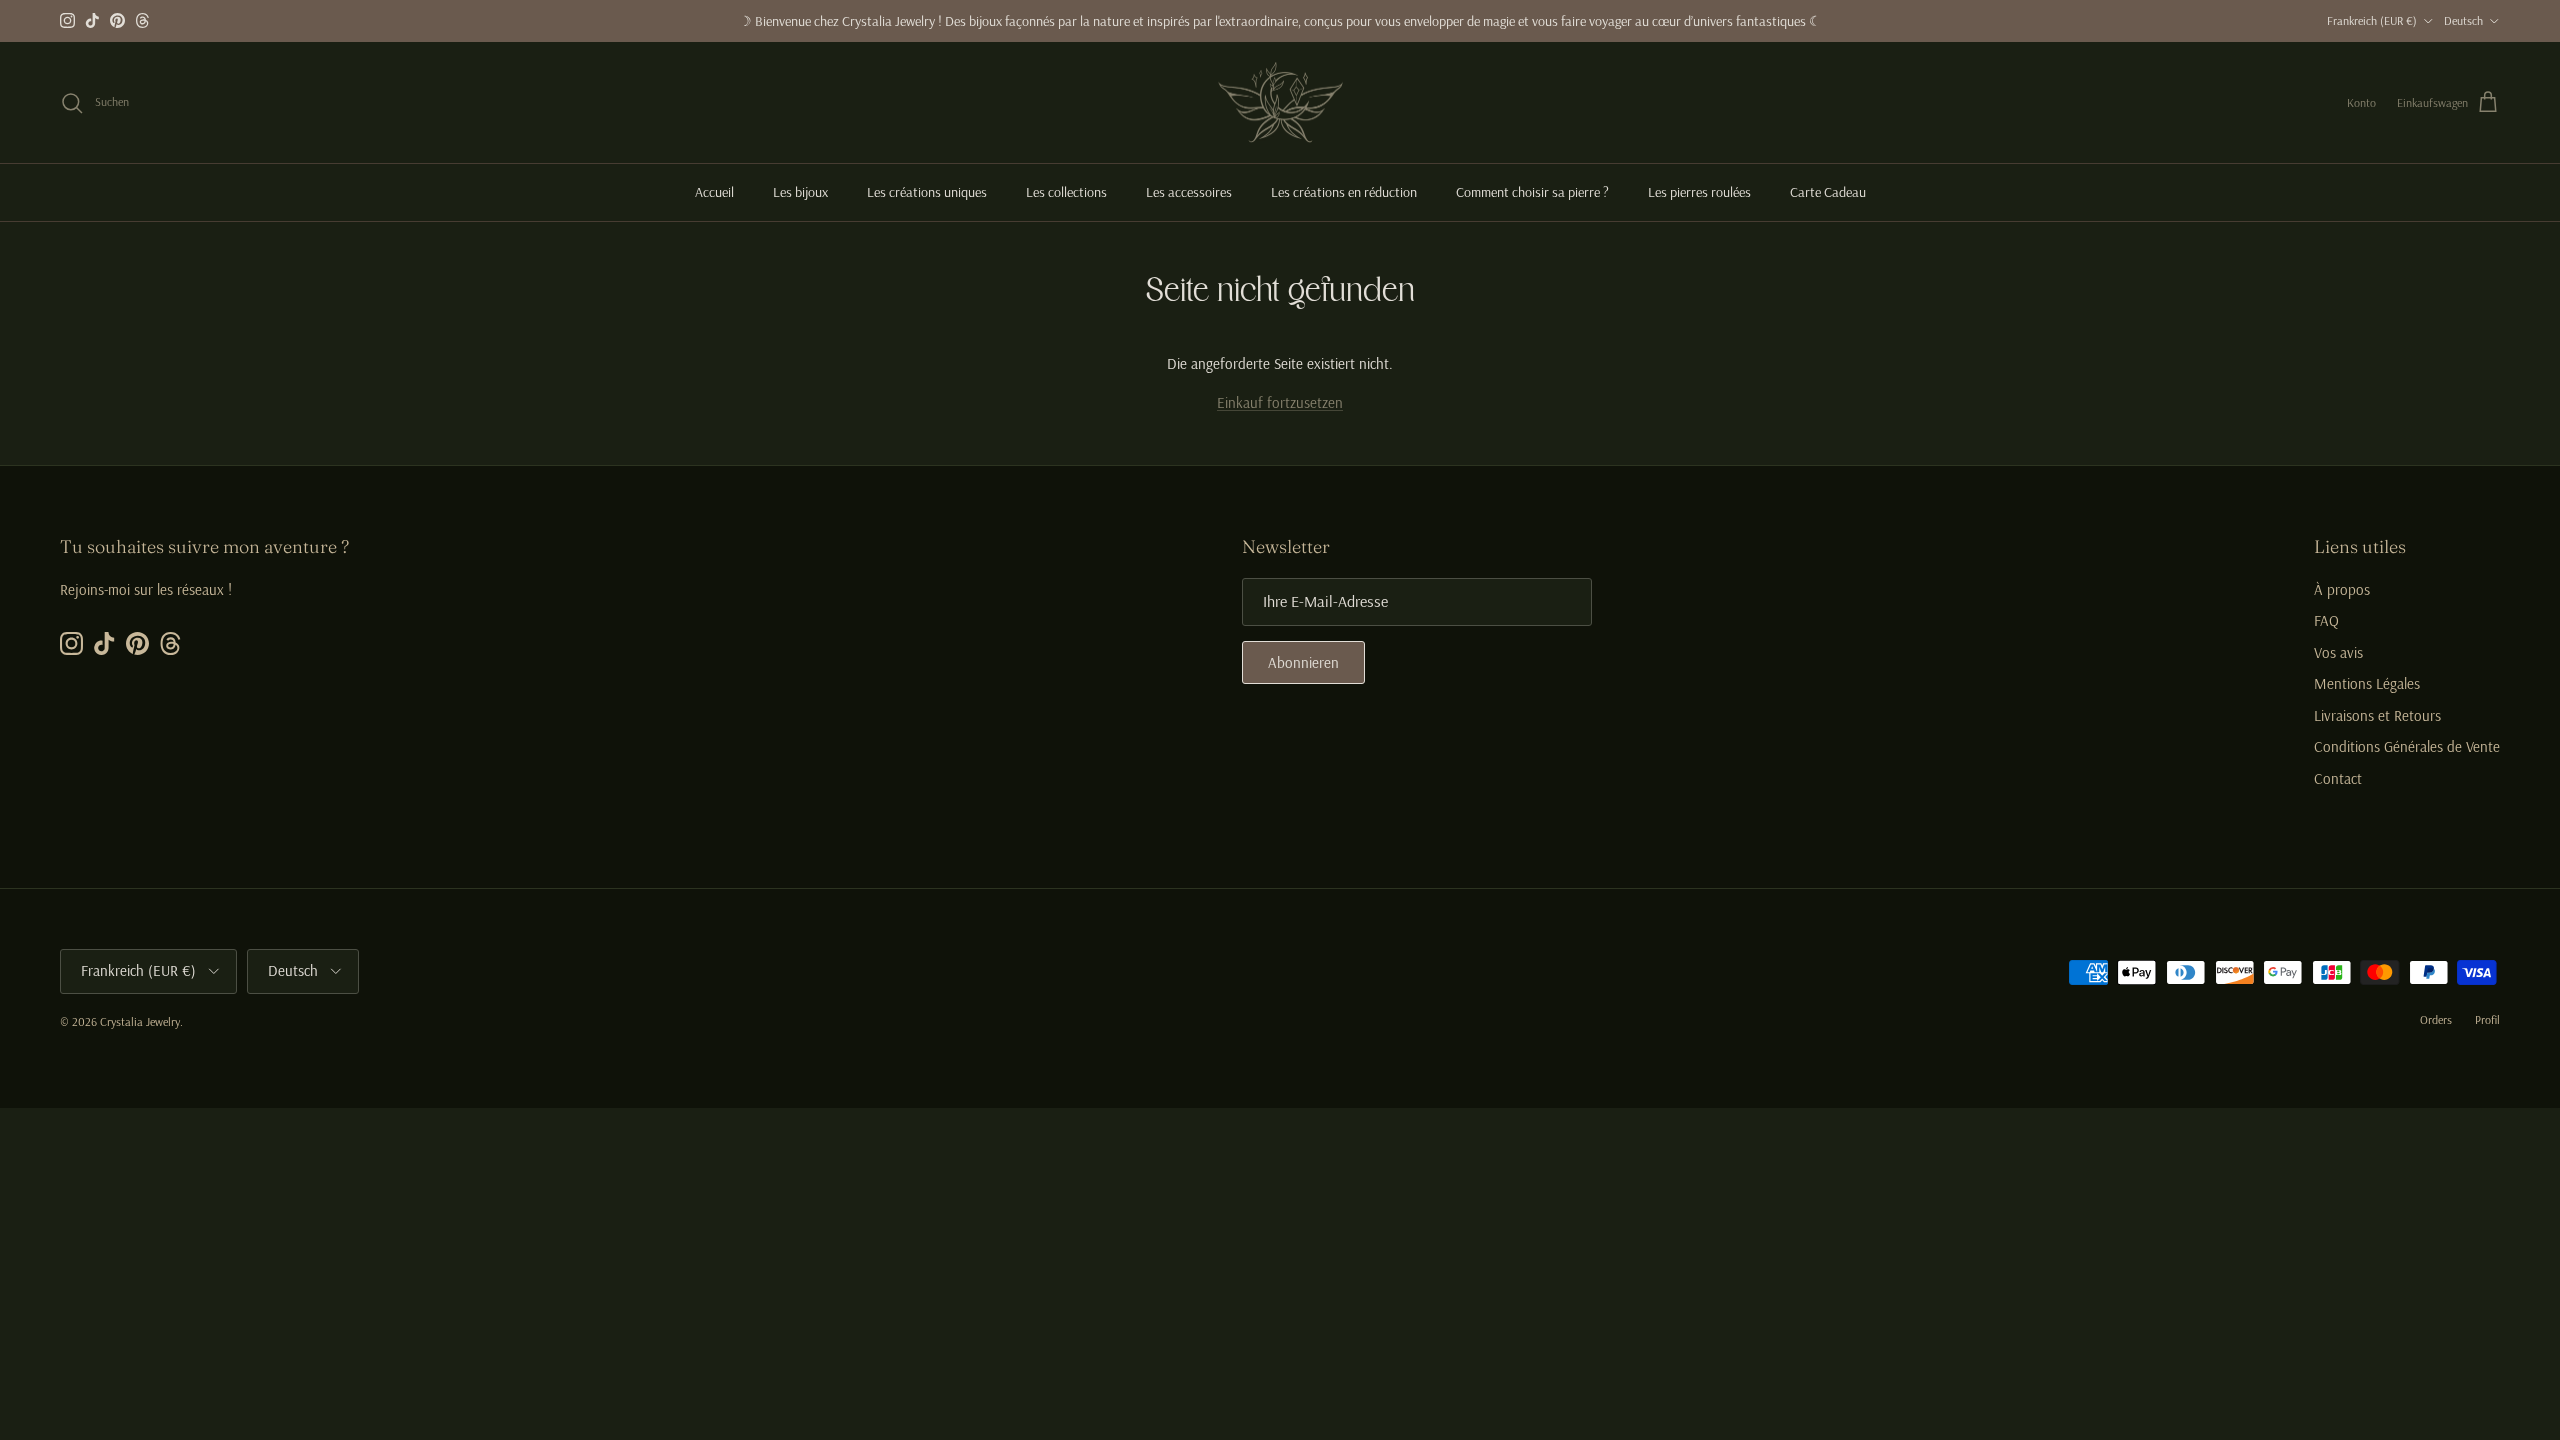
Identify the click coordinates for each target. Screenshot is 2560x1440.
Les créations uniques (927, 192)
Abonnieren (1303, 662)
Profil (2487, 1019)
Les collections (1066, 192)
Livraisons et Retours (2377, 715)
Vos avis (2338, 652)
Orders (2436, 1019)
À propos (2342, 589)
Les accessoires (1189, 192)
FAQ (2326, 620)
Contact (2338, 778)
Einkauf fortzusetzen (1280, 402)
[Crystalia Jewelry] (1280, 103)
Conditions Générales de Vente (2407, 746)
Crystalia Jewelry (140, 1021)
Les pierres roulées (1699, 192)
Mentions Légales (2367, 683)
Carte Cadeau (1828, 192)
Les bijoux (800, 192)
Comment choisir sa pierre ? (1532, 192)
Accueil (714, 192)
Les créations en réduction (1344, 192)
